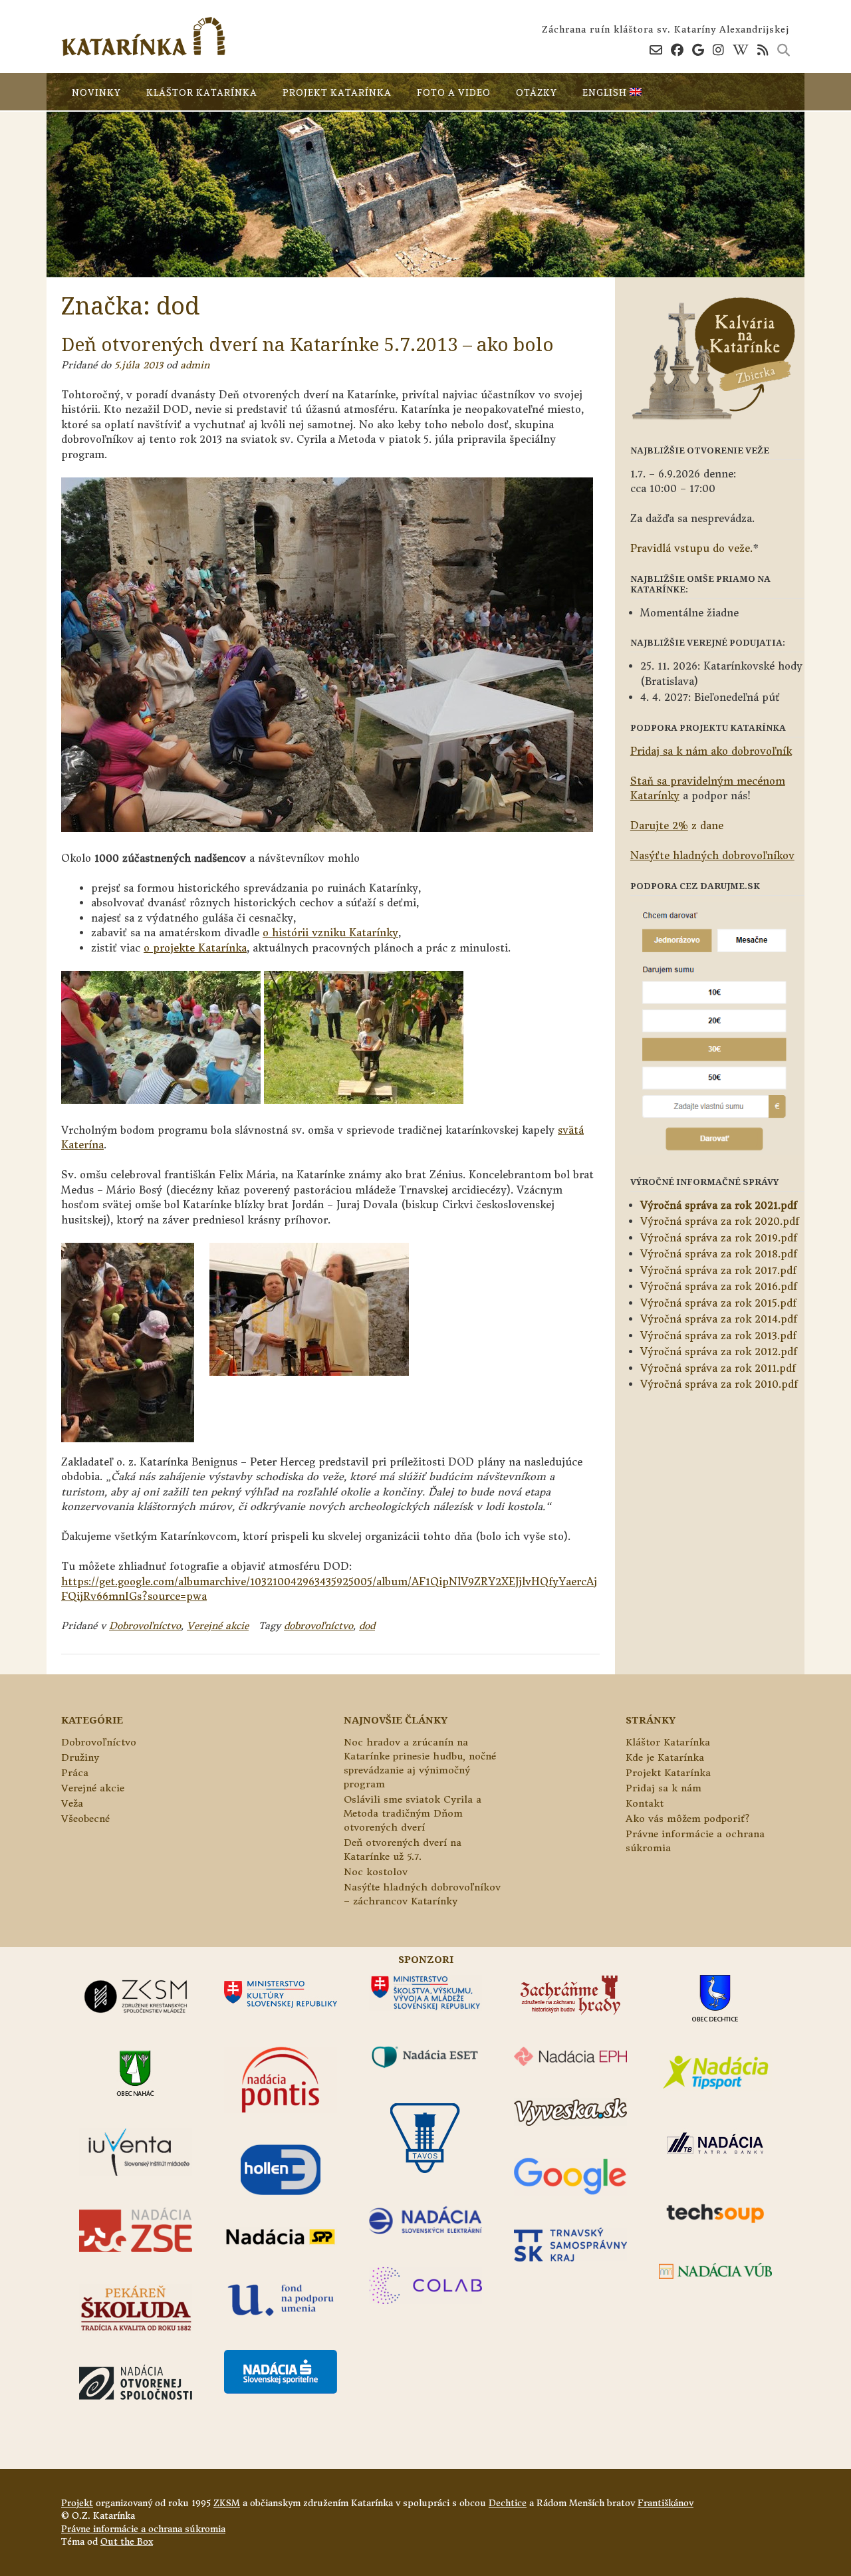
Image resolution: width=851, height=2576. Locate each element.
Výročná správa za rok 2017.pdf (718, 1270)
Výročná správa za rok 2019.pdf (719, 1238)
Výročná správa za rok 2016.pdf (719, 1286)
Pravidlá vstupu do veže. (691, 548)
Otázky (537, 92)
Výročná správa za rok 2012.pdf (719, 1352)
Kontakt (645, 1803)
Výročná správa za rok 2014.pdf (719, 1319)
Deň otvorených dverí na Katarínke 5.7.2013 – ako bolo (307, 344)
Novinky (96, 92)
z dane (677, 826)
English (606, 92)
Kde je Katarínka (665, 1757)
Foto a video (454, 92)
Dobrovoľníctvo (145, 1626)
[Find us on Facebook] (677, 50)
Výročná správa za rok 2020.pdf (720, 1221)
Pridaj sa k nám (664, 1788)
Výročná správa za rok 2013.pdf (718, 1336)
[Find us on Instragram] (718, 50)
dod (367, 1626)
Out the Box (127, 2542)
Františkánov (666, 2503)
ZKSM (227, 2503)
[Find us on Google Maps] (698, 50)
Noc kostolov (376, 1872)
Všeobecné (85, 1819)
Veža (72, 1803)
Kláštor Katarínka (202, 92)
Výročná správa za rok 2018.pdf (719, 1254)
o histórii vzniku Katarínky (330, 933)
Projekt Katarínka (337, 92)
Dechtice (508, 2503)
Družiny (80, 1757)
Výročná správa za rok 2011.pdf (718, 1368)
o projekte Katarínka (195, 948)
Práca (75, 1773)
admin (195, 365)
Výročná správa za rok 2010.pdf (719, 1384)
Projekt (77, 2503)
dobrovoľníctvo (318, 1626)
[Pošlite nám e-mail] (656, 50)
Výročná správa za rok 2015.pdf (718, 1303)
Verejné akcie (218, 1626)
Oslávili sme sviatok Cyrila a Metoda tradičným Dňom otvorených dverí (413, 1813)
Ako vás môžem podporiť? (687, 1819)
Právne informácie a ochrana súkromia (143, 2529)
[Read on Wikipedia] (741, 50)
